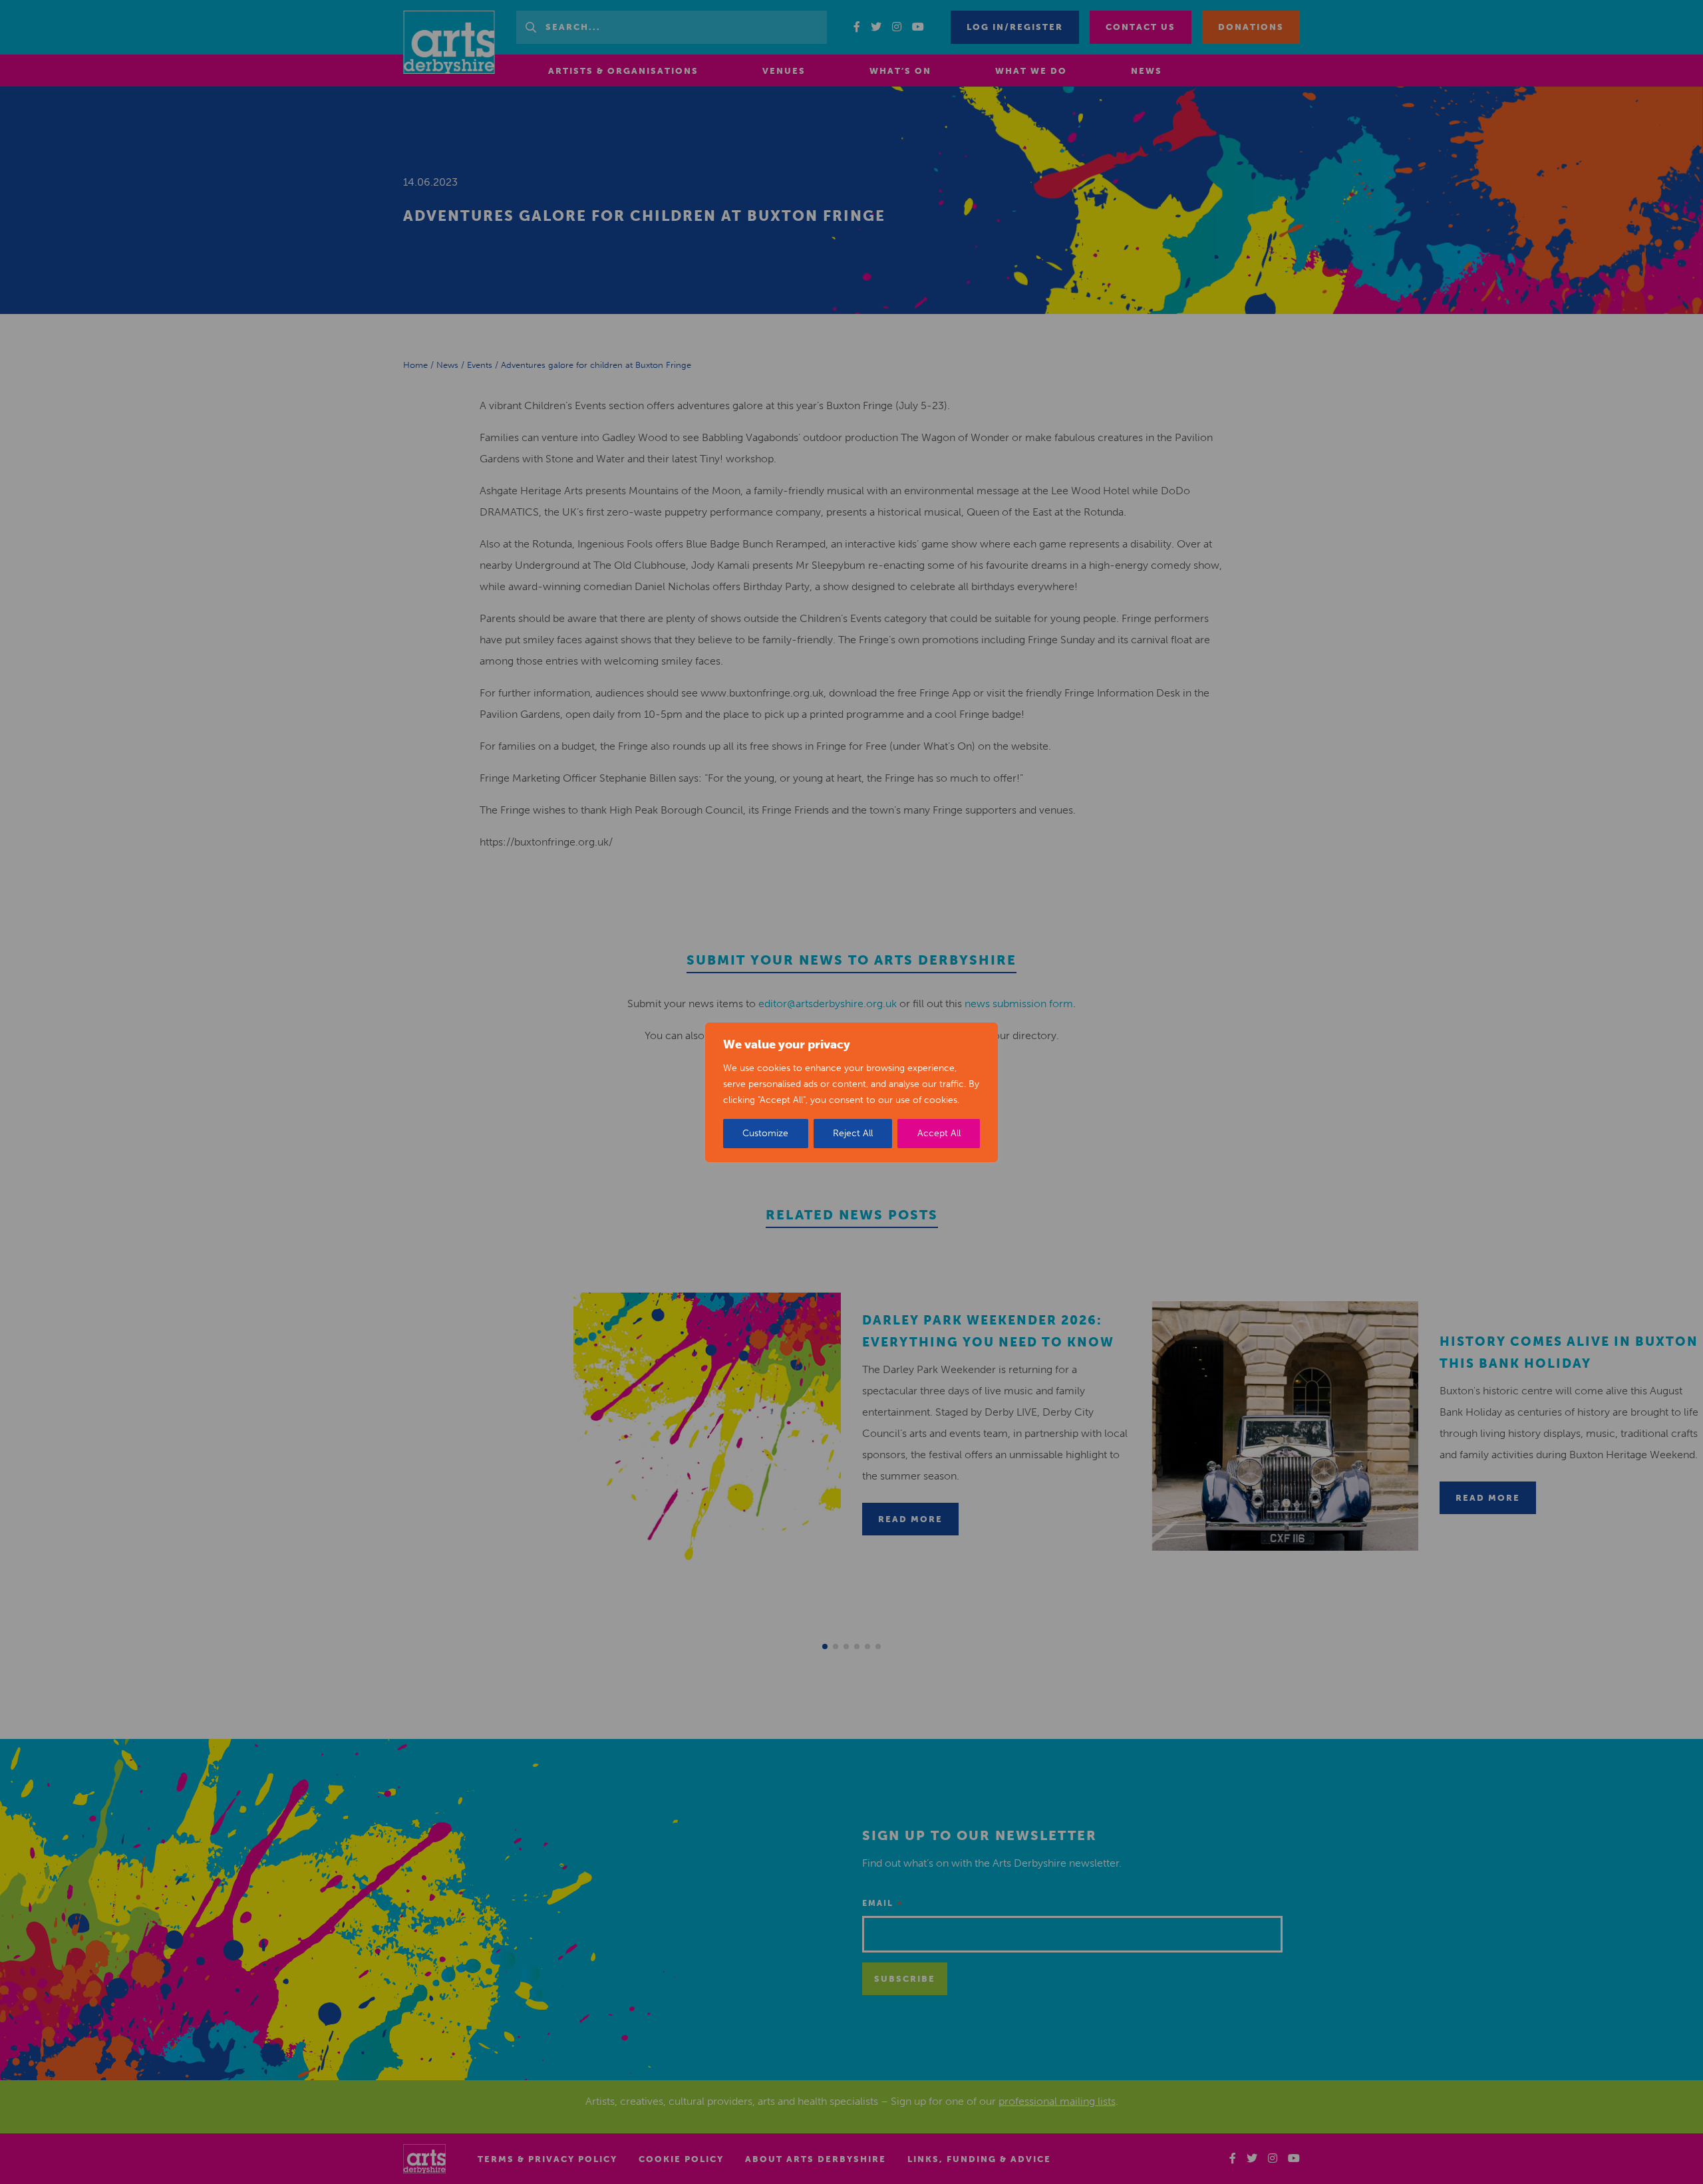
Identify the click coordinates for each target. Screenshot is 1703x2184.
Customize (765, 1133)
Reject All (853, 1133)
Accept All (939, 1133)
